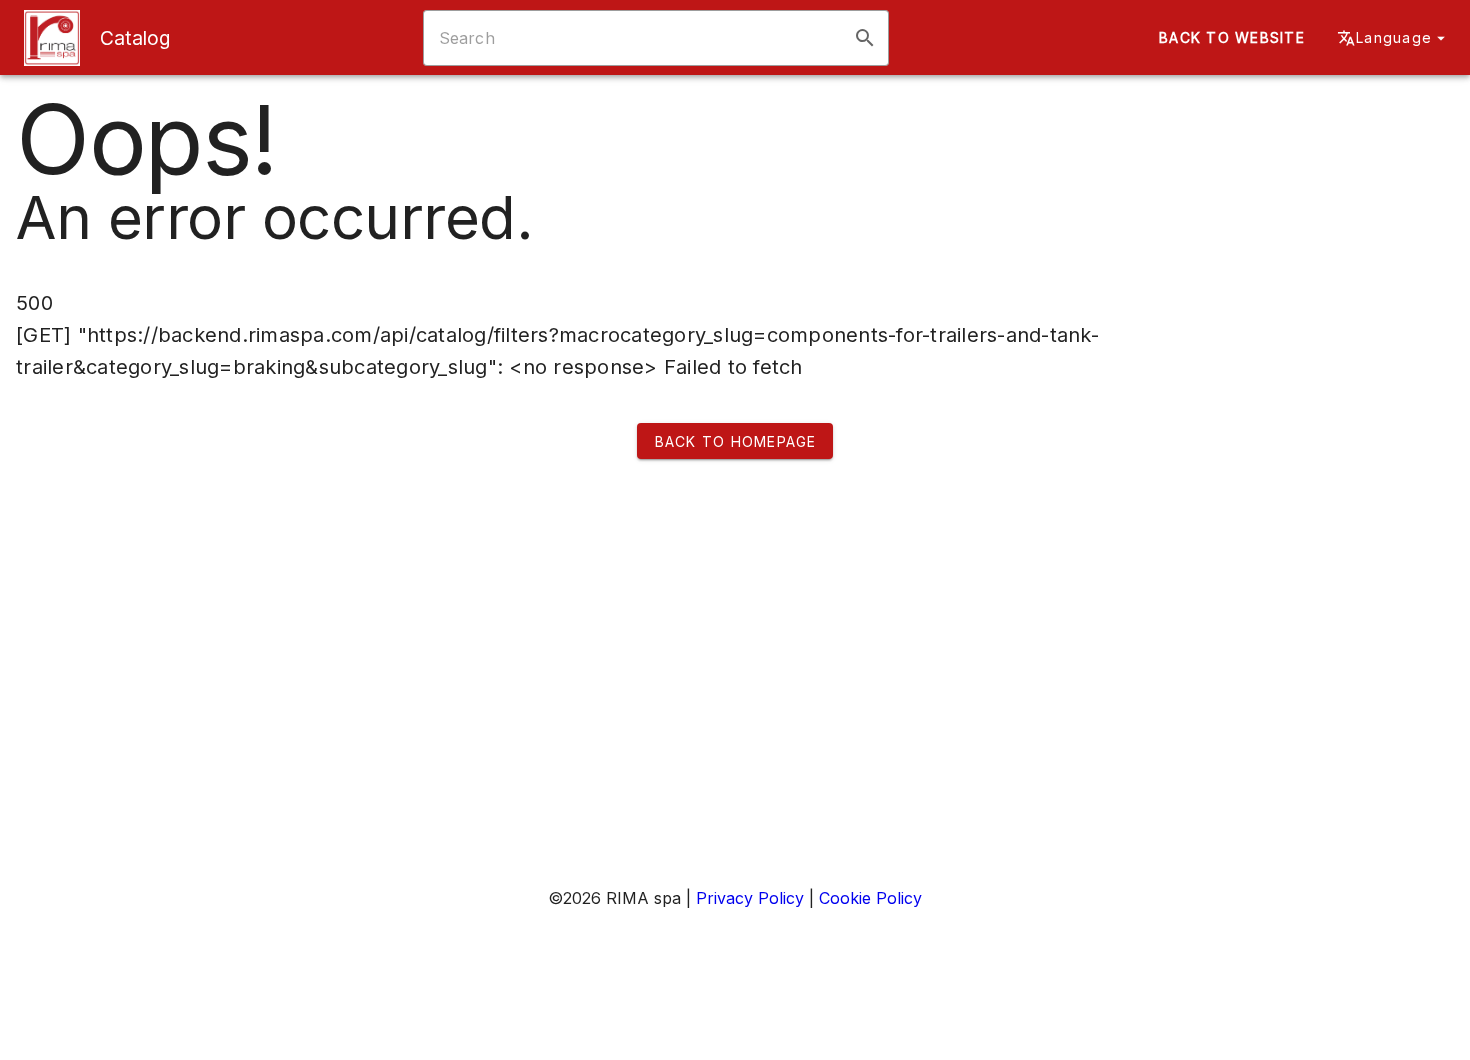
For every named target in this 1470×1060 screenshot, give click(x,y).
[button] (865, 38)
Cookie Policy (870, 898)
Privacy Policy (750, 898)
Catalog (135, 38)
